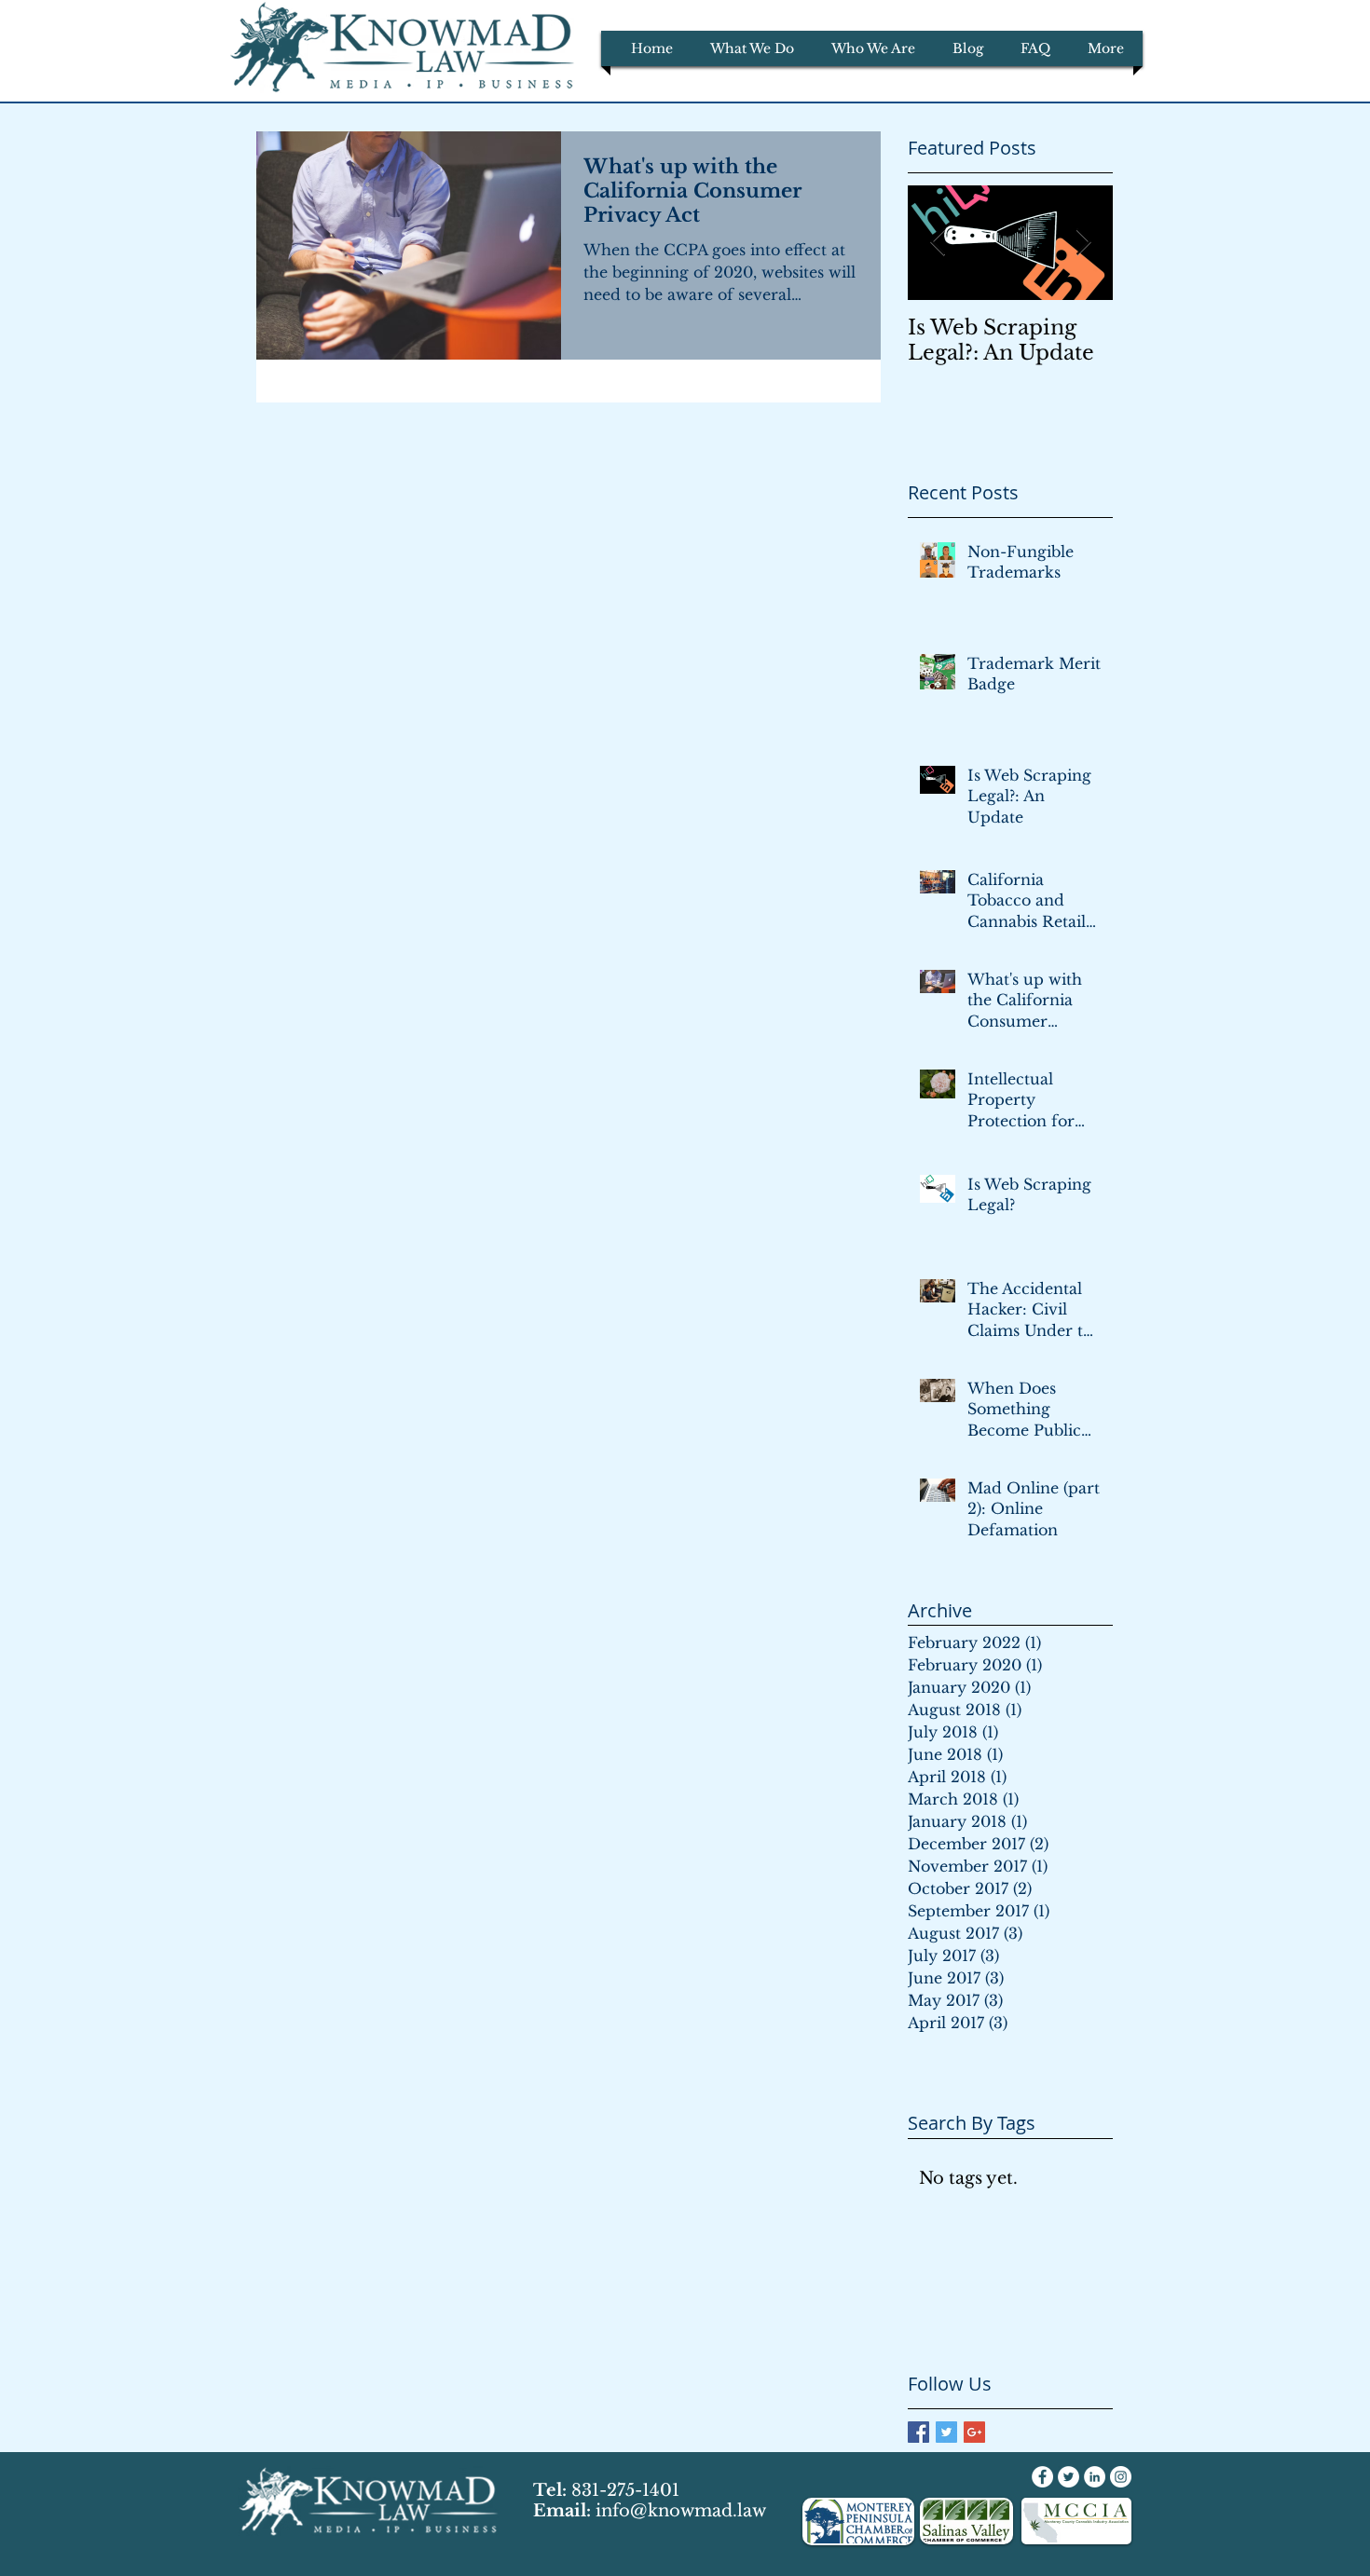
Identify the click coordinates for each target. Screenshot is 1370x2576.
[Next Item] (1083, 243)
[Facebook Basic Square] (918, 2432)
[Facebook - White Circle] (1042, 2477)
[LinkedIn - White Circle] (1095, 2477)
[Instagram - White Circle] (1121, 2477)
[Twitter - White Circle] (1069, 2477)
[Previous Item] (938, 243)
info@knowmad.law (681, 2511)
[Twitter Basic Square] (946, 2432)
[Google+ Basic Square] (974, 2432)
